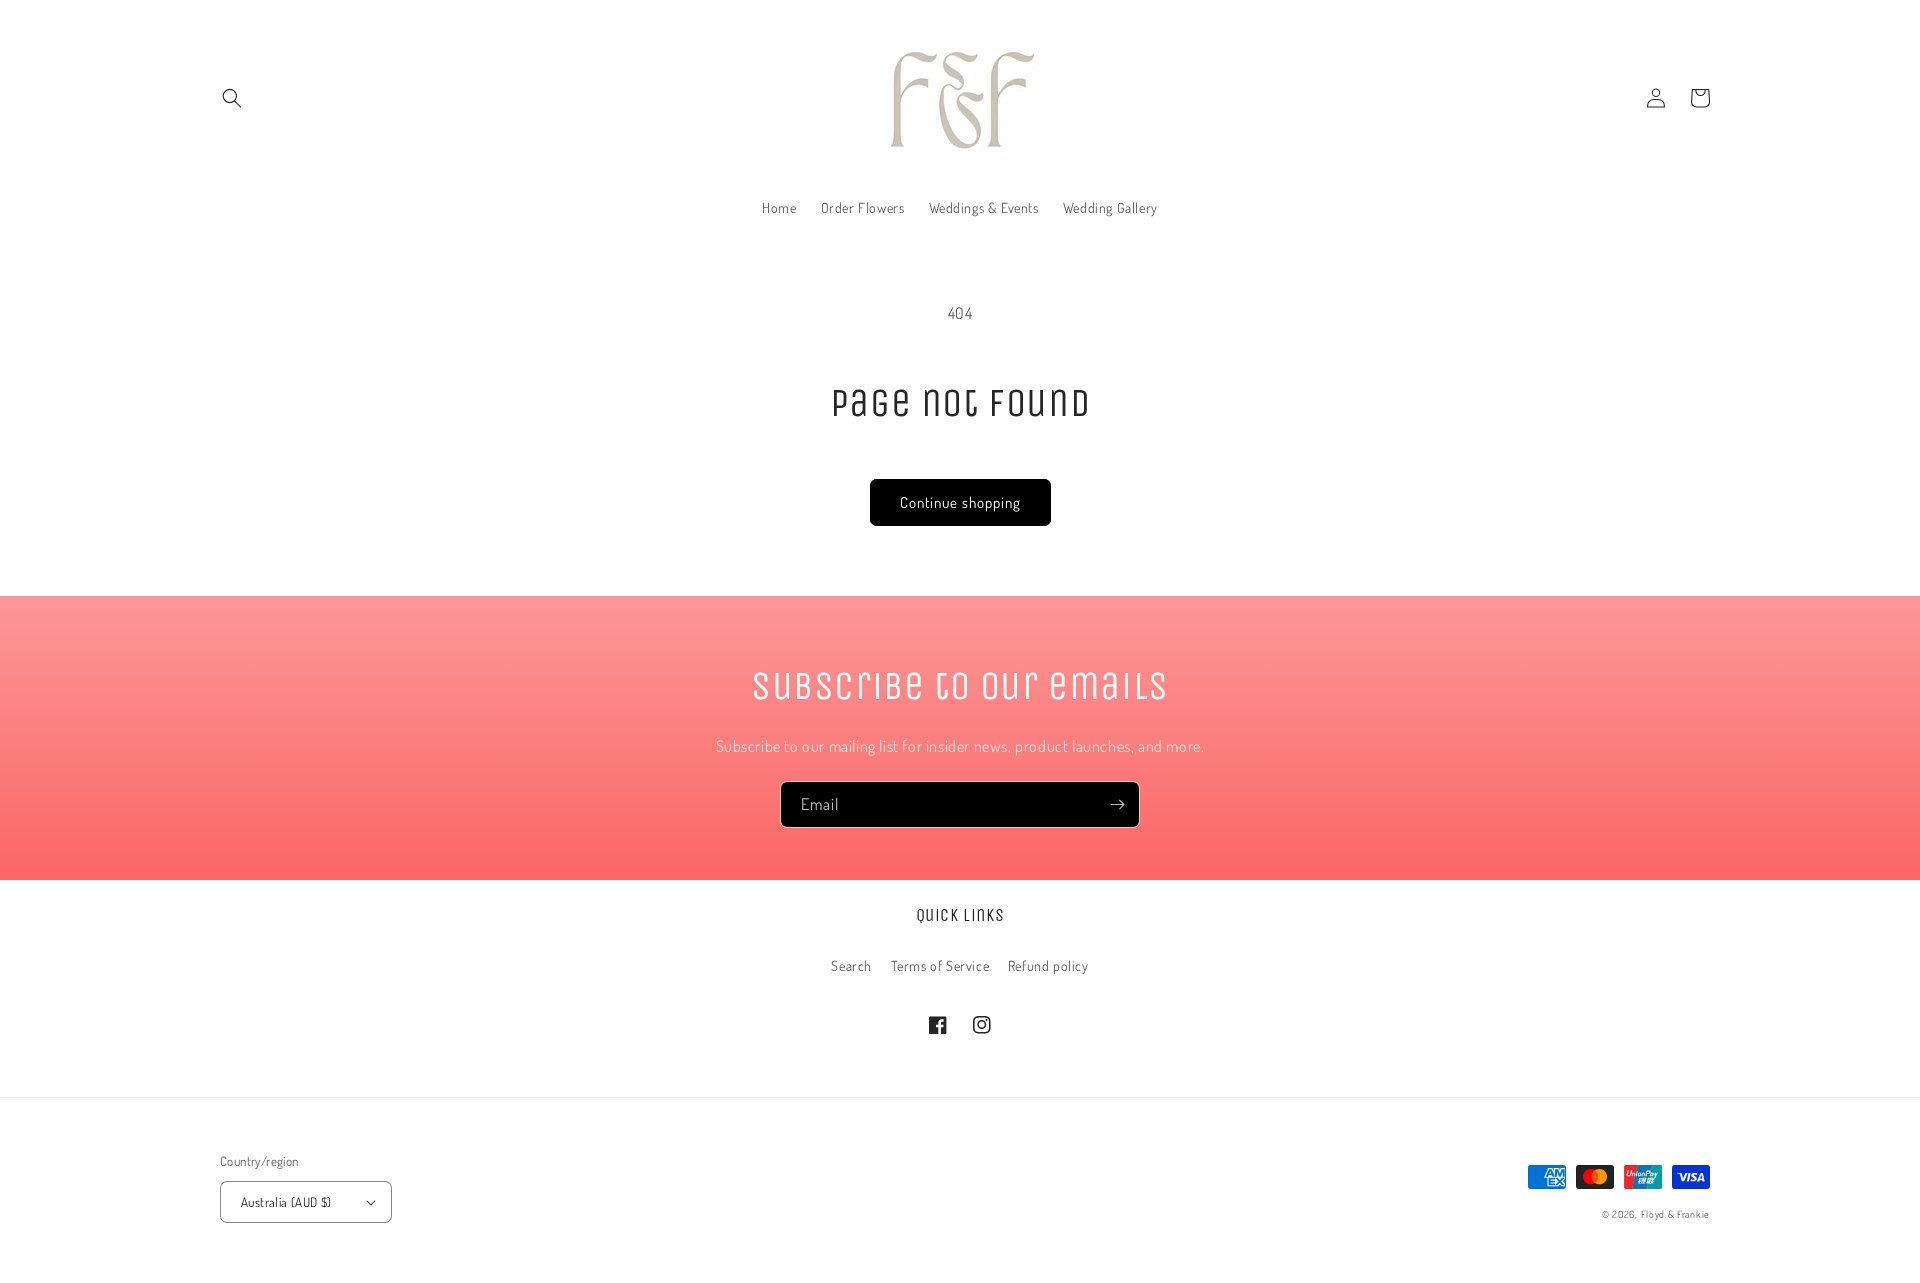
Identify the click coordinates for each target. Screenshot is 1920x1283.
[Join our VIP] (1117, 804)
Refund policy (1048, 965)
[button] (232, 98)
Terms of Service (940, 965)
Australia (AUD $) (286, 1202)
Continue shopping (960, 502)
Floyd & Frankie (1676, 1214)
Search (851, 965)
